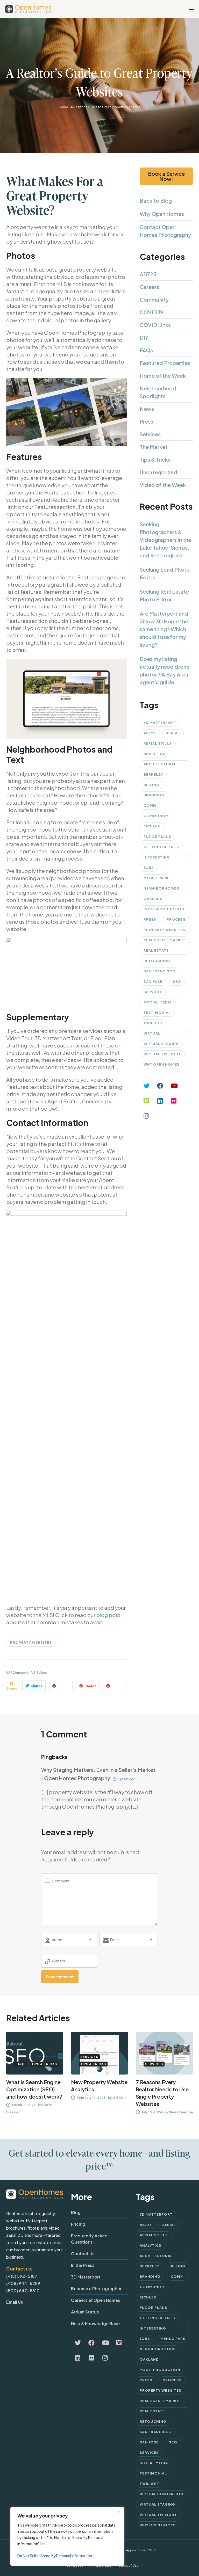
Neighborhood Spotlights (158, 392)
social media (158, 1002)
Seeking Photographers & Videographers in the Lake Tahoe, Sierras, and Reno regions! (165, 540)
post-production (164, 909)
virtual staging (161, 1044)
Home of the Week (163, 376)
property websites (31, 1642)
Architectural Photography (160, 765)
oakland (153, 899)
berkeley (153, 774)
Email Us (15, 2302)
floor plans (157, 836)
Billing (151, 785)
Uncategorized (158, 472)
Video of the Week (163, 485)
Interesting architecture (159, 858)
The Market (154, 447)
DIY (144, 337)
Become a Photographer (96, 2288)
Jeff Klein (119, 2098)
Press (146, 421)
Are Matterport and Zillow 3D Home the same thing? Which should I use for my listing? (164, 629)
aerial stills (158, 743)
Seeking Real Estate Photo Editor (164, 595)
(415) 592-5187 (22, 2276)
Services (150, 434)
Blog (76, 2212)
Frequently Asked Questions (89, 2239)
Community (154, 299)
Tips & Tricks (155, 459)
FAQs (146, 350)
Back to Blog (156, 201)
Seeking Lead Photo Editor (165, 573)
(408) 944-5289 (23, 2283)
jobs (149, 868)
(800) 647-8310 (23, 2291)
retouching (157, 961)
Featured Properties (165, 363)
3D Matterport (160, 723)
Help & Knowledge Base (95, 2323)
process (176, 919)
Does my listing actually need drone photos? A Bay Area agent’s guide (165, 670)
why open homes (162, 1064)
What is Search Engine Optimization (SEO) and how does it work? (34, 2089)
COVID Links (155, 325)
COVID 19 (151, 312)
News (147, 409)
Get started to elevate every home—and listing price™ (99, 2159)
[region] (67, 2536)
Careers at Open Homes (96, 2300)
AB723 (148, 274)
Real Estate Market (165, 940)
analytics (154, 754)
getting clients (161, 847)
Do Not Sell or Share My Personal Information (55, 2556)
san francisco (160, 971)
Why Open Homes (162, 214)
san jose (153, 981)
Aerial (173, 733)
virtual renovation (157, 1034)
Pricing (78, 2224)
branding (154, 795)
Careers (149, 287)
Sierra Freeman (181, 2112)
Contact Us (83, 2254)
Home (63, 107)
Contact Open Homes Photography (165, 231)
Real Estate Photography (159, 951)
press (150, 919)
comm (150, 805)
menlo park (156, 878)
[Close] (119, 2512)
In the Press (83, 2265)
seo (177, 981)
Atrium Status (85, 2312)
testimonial (157, 1013)
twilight (153, 1023)
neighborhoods (162, 888)
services (153, 992)
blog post (108, 1615)
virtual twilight (162, 1054)
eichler (152, 826)
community (156, 816)
